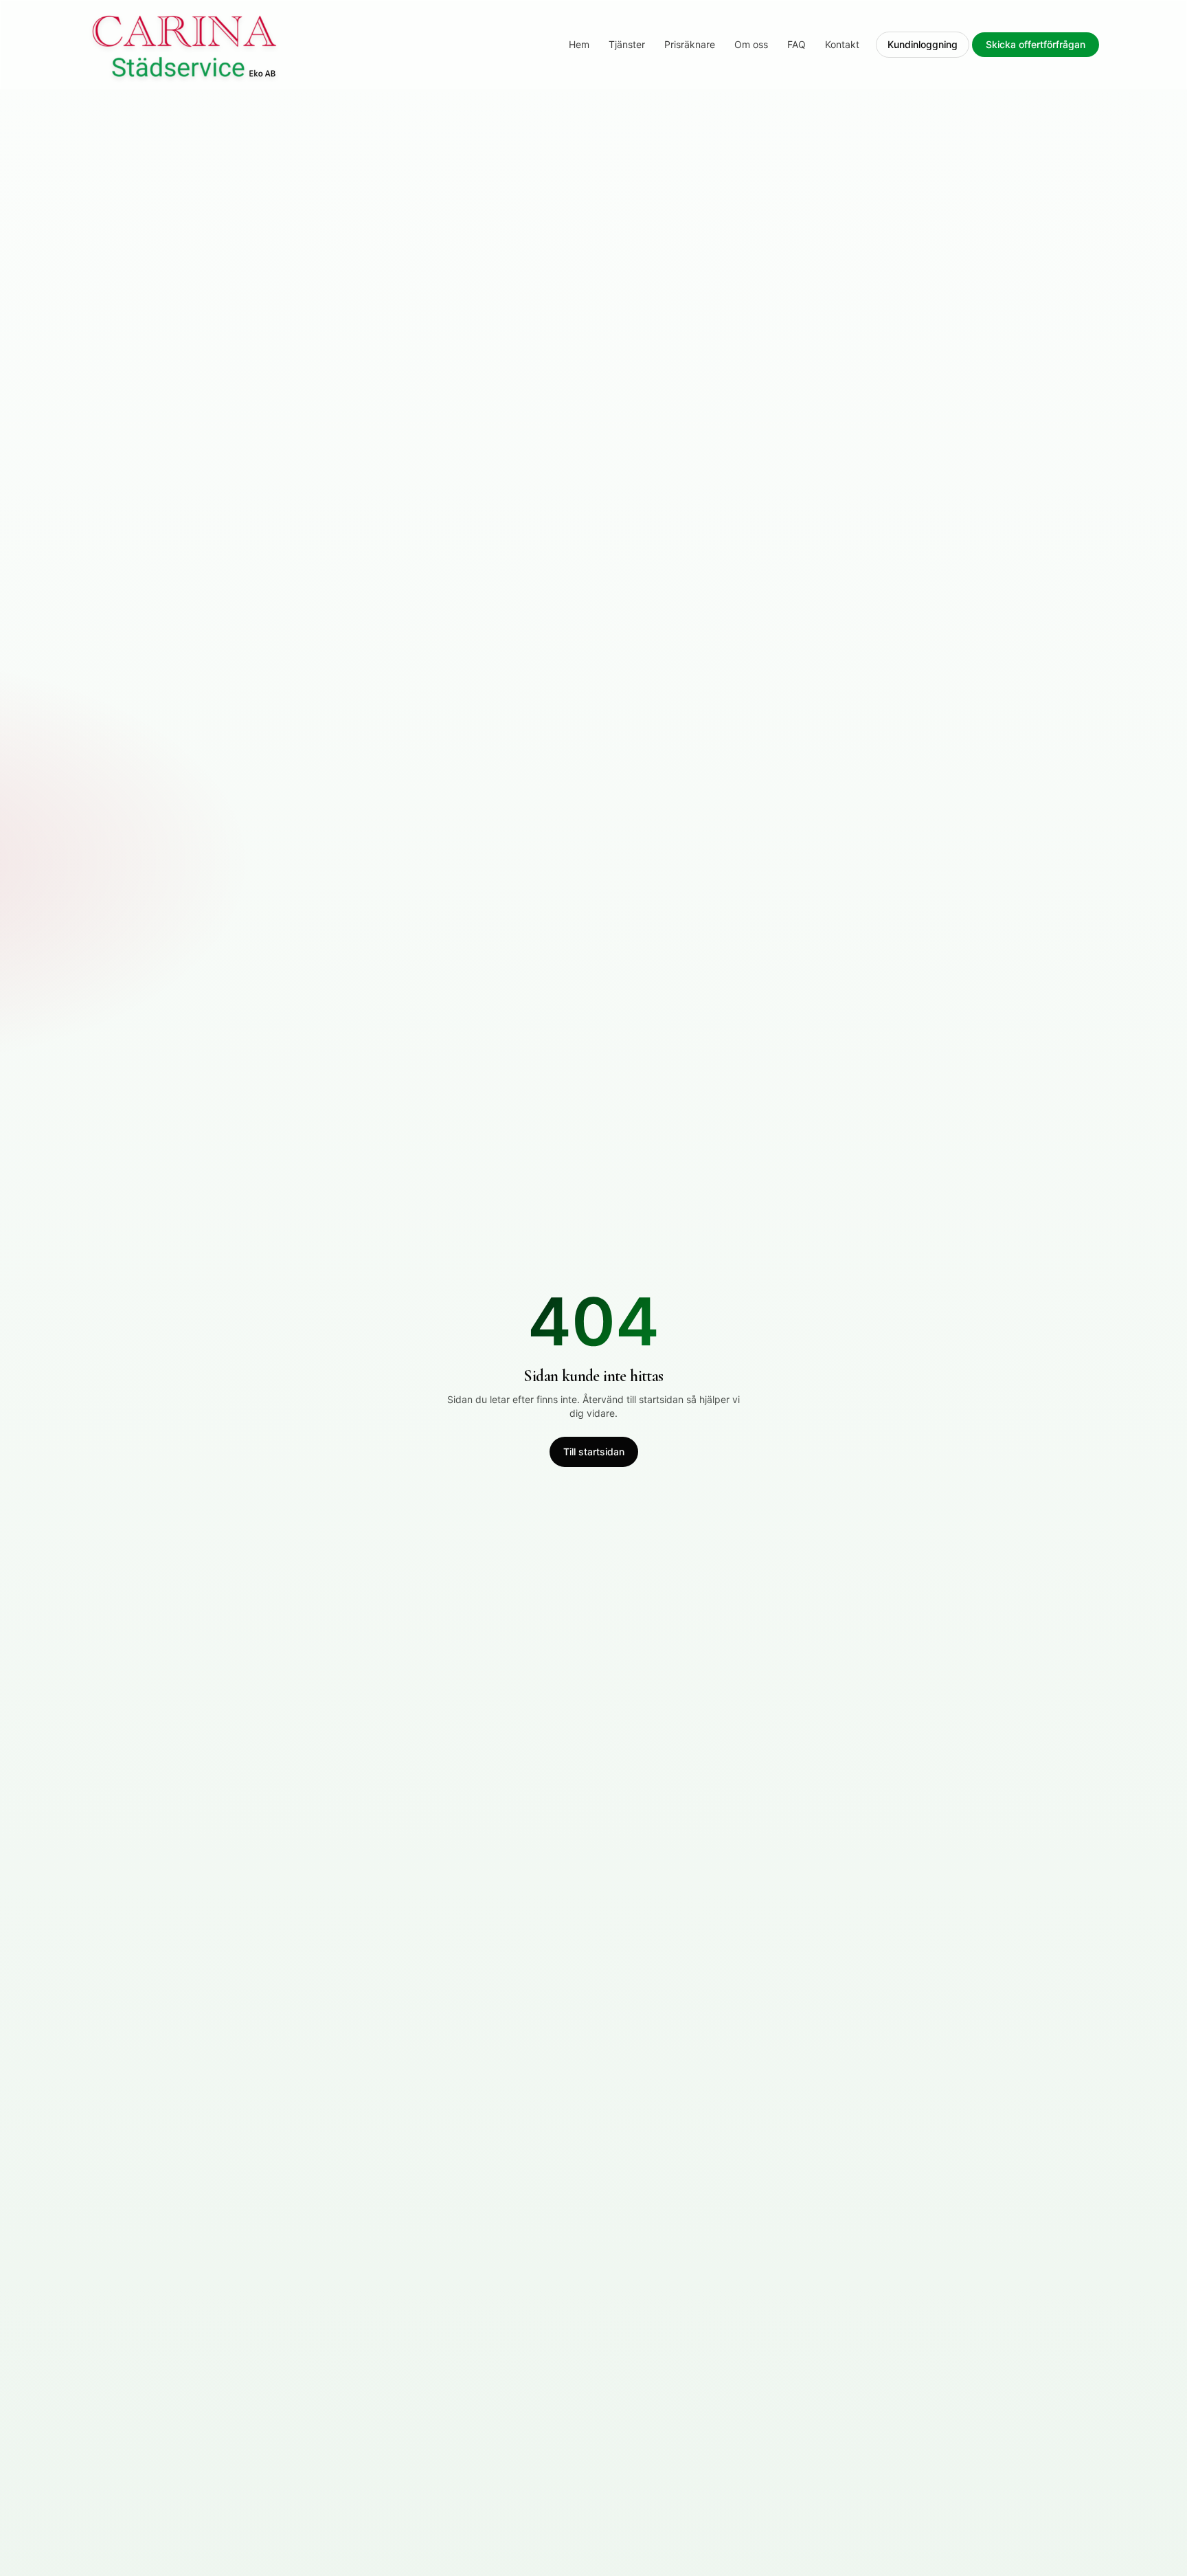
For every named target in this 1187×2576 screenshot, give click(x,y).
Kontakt (842, 44)
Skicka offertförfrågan (1036, 44)
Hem (579, 44)
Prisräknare (690, 44)
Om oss (751, 44)
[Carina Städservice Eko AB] (185, 45)
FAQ (796, 44)
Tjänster (627, 44)
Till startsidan (594, 1452)
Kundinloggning (923, 44)
